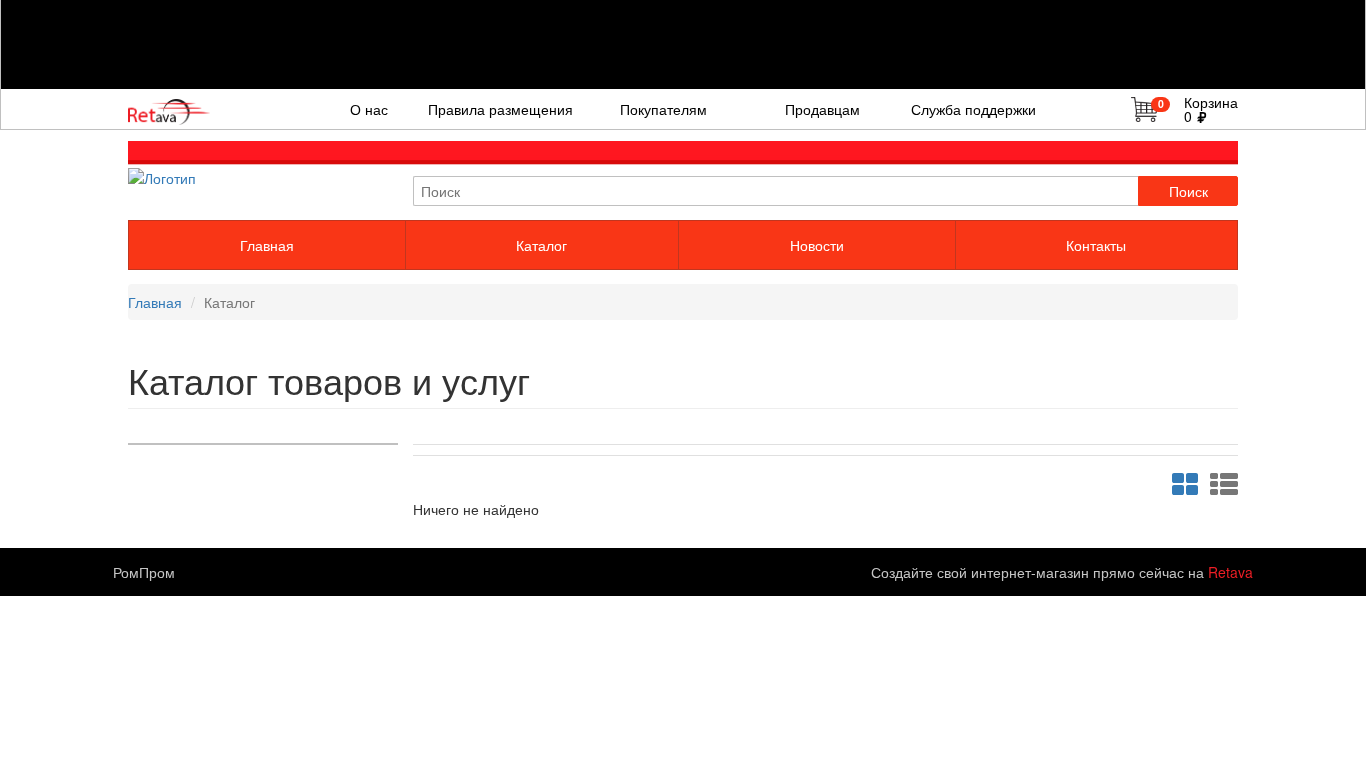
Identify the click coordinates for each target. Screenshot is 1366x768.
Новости (817, 245)
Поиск (1188, 191)
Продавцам (822, 109)
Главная (267, 245)
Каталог (541, 245)
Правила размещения (500, 109)
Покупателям (663, 109)
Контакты (1096, 245)
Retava (1230, 572)
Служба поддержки (973, 109)
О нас (369, 109)
